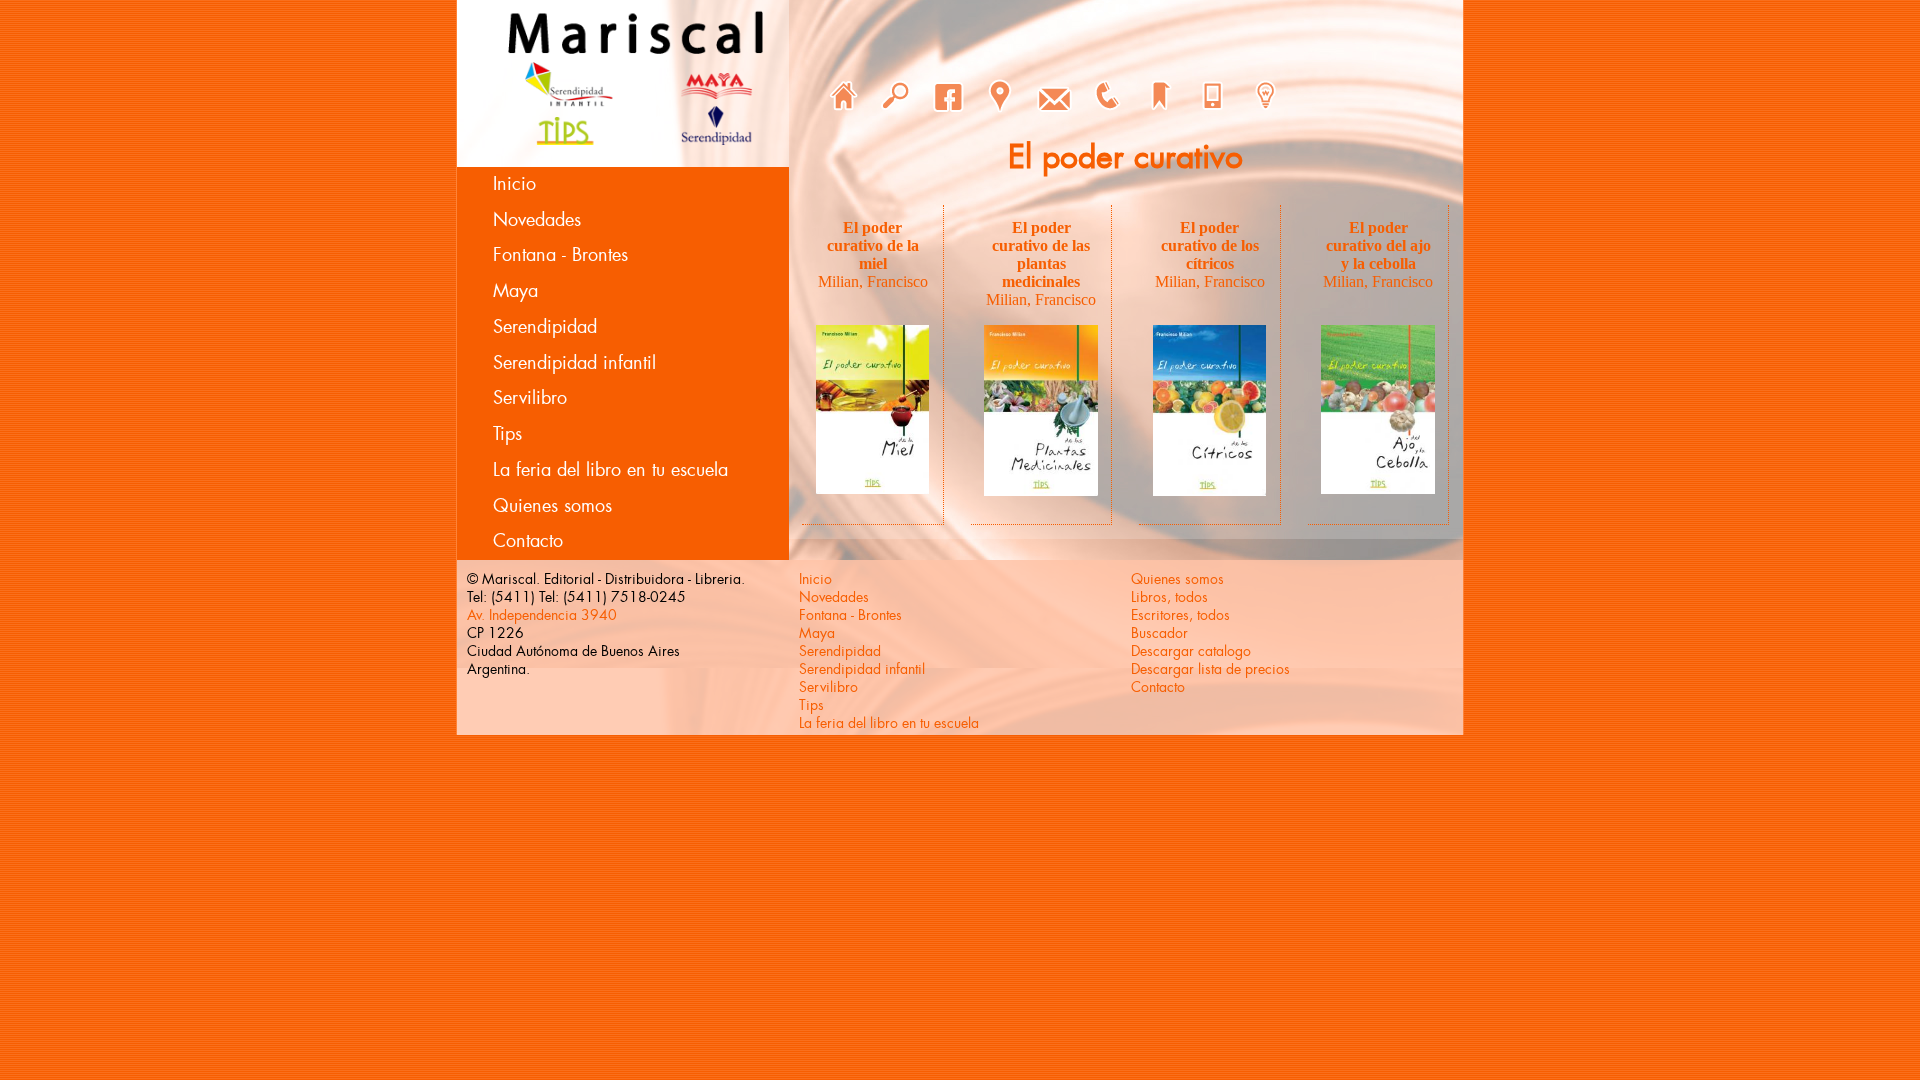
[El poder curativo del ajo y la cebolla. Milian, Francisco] (1378, 488)
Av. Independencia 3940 (542, 615)
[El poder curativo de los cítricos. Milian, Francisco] (1210, 490)
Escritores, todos (1180, 615)
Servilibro (530, 398)
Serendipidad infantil (574, 363)
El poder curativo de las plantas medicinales (1041, 254)
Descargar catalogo (1191, 651)
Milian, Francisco (873, 281)
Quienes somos (552, 506)
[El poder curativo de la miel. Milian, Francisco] (873, 488)
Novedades (537, 220)
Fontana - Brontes (560, 255)
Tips (507, 434)
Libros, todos (1169, 597)
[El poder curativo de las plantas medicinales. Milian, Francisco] (1041, 490)
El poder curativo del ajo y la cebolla (1378, 245)
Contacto (528, 541)
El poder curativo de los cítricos (1210, 245)
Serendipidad (545, 327)
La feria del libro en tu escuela (610, 470)
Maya (515, 291)
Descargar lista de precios (1210, 669)
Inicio (514, 184)
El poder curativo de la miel (873, 245)
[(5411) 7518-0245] (1107, 96)
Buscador (1159, 633)
